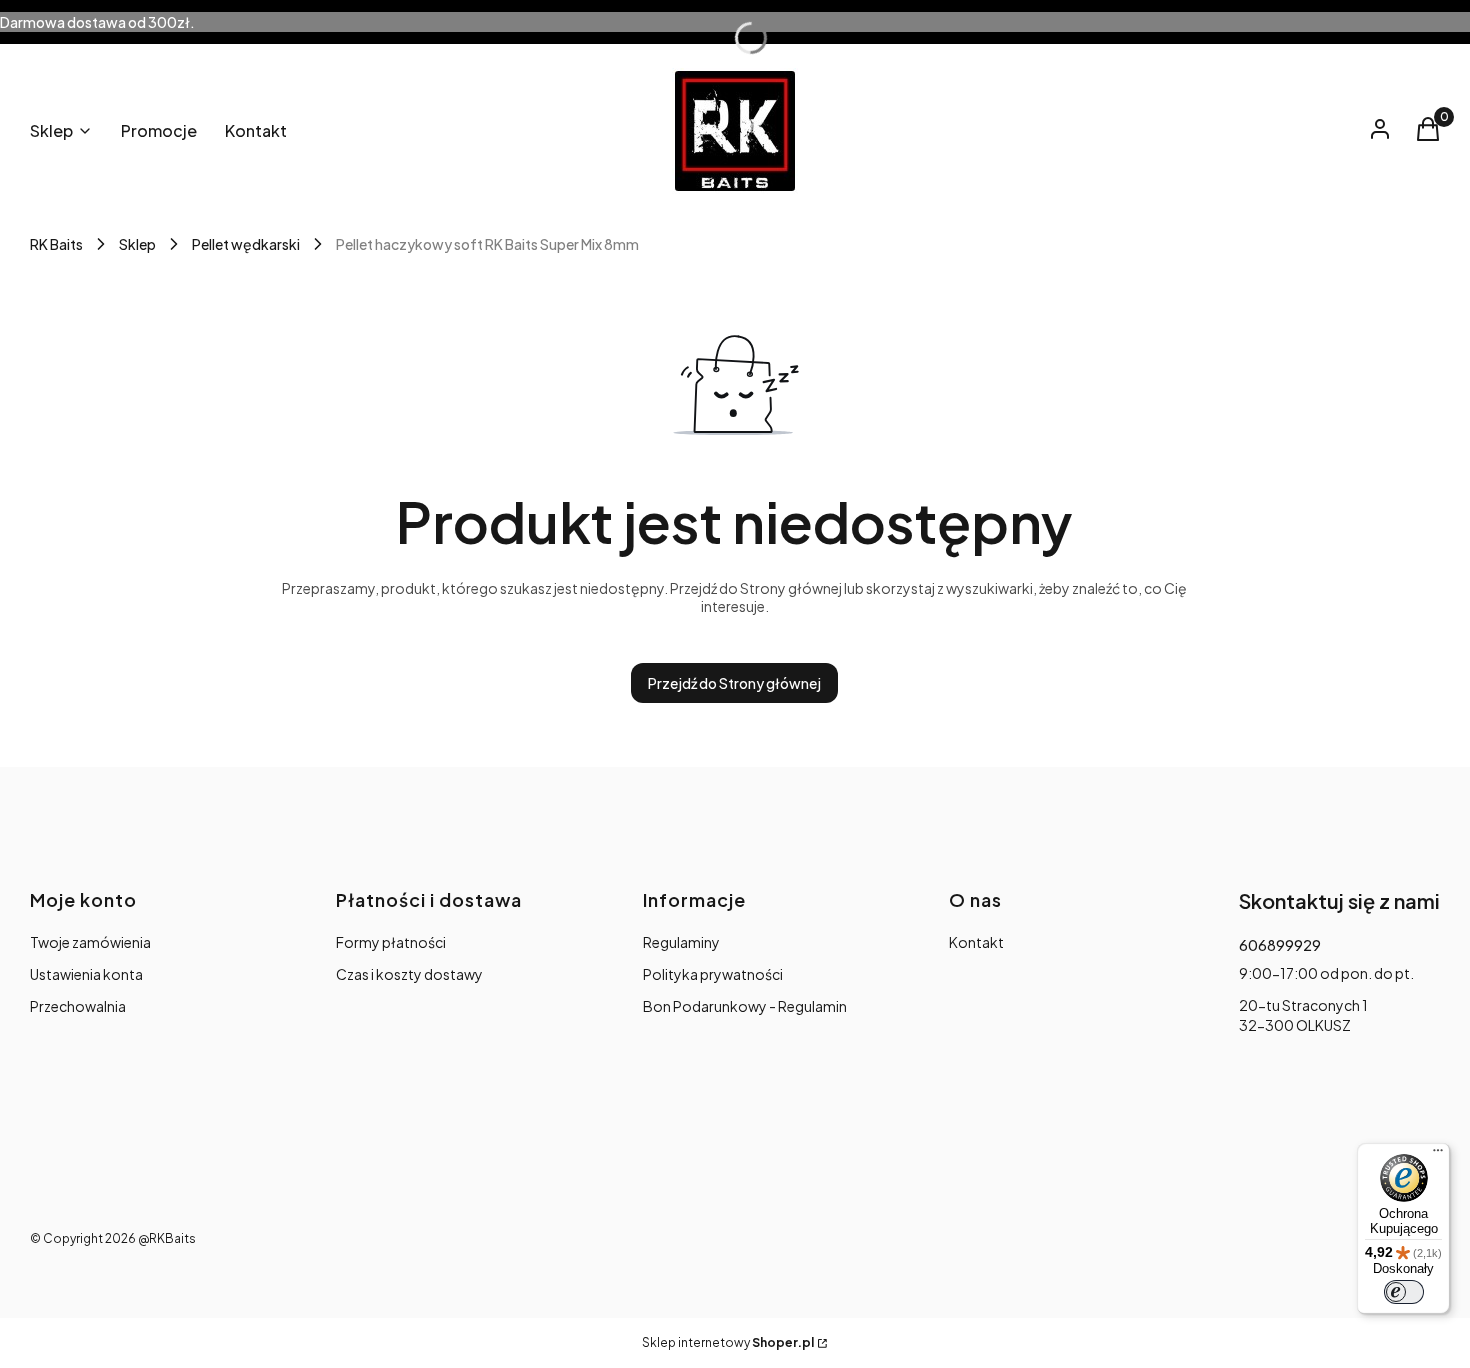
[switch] (1404, 1292)
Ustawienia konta (86, 974)
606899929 (1280, 945)
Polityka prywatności (713, 974)
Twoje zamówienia (90, 942)
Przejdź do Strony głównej (734, 683)
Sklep (137, 244)
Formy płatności (391, 942)
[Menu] (1438, 1155)
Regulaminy (681, 942)
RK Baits (56, 244)
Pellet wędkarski (246, 244)
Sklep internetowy (728, 1342)
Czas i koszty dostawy (409, 974)
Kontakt (976, 942)
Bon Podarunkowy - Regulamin (745, 1006)
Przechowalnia (78, 1006)
